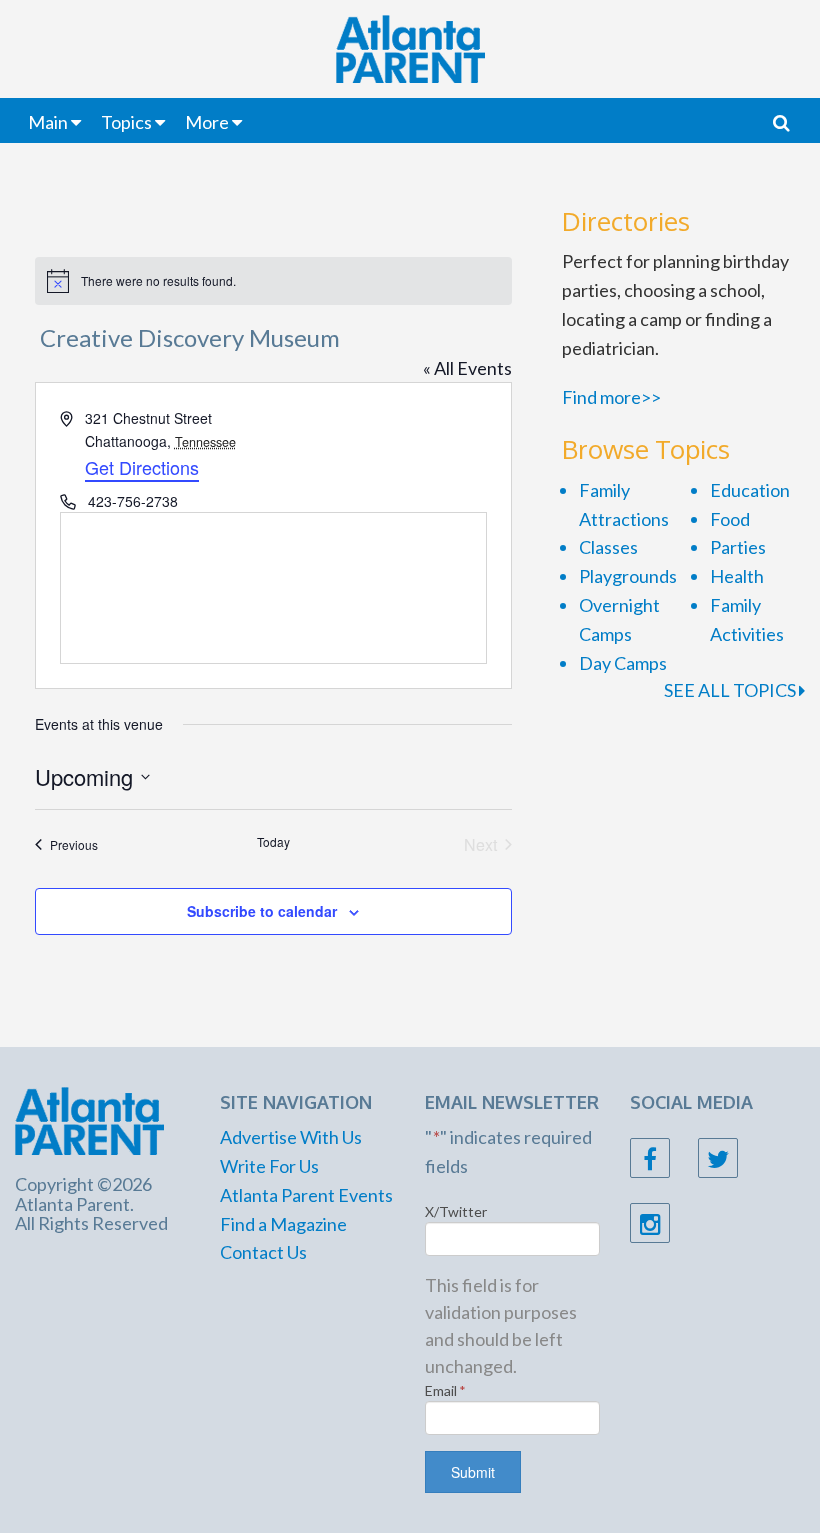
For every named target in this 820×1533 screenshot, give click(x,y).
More (207, 122)
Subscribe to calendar (262, 911)
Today (273, 842)
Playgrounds (628, 576)
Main (48, 122)
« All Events (467, 368)
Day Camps (623, 663)
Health (737, 576)
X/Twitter (456, 1211)
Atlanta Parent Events (306, 1195)
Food (730, 519)
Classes (608, 547)
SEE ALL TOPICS (731, 690)
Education (750, 490)
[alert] (274, 281)
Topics (126, 122)
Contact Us (263, 1252)
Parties (738, 547)
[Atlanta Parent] (89, 1118)
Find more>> (611, 397)
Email (445, 1390)
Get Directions (142, 467)
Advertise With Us (291, 1137)
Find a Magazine (283, 1224)
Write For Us (269, 1166)
